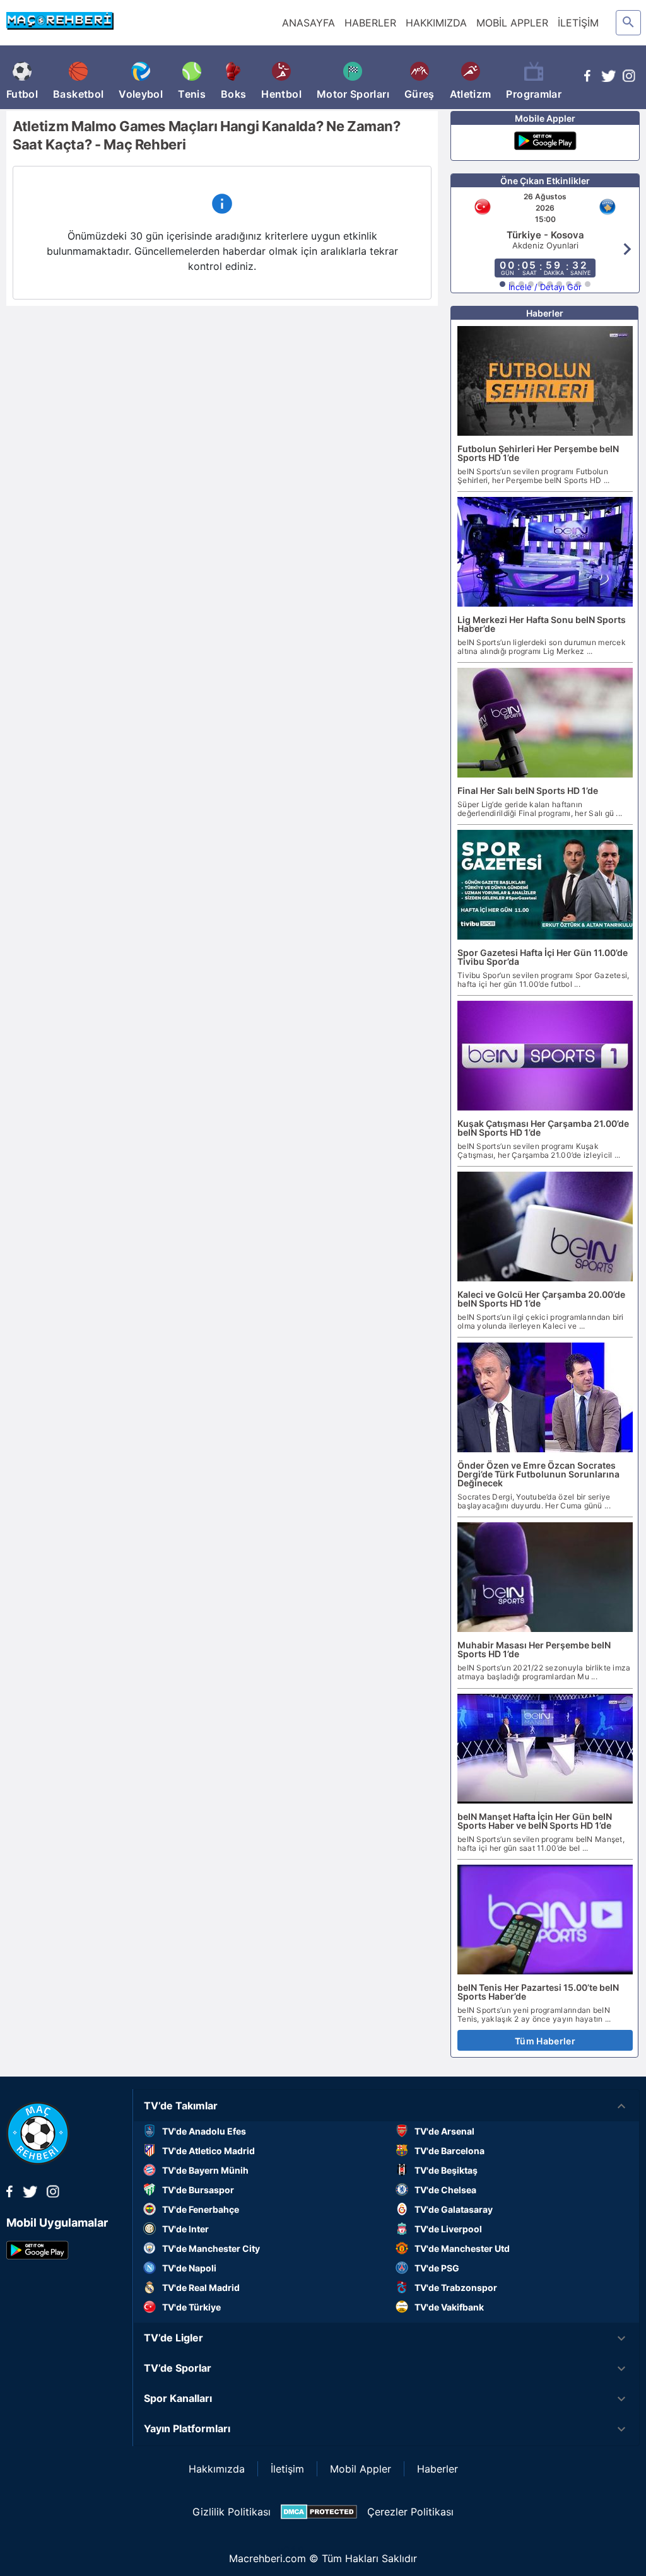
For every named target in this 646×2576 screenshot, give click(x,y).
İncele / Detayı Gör (545, 287)
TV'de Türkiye (191, 2307)
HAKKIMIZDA (436, 23)
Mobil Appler (361, 2469)
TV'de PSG (437, 2268)
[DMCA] (319, 2512)
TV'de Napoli (189, 2268)
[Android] (545, 143)
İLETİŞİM (578, 23)
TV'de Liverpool (448, 2229)
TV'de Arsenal (444, 2131)
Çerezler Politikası (410, 2512)
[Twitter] (608, 78)
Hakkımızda (217, 2469)
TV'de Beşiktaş (446, 2170)
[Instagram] (629, 78)
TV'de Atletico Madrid (208, 2151)
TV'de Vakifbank (449, 2307)
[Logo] (38, 2161)
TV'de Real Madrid (201, 2288)
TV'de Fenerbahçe (201, 2209)
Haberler (438, 2469)
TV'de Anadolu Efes (204, 2131)
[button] (386, 2106)
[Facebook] (587, 78)
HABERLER (370, 23)
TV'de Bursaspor (198, 2190)
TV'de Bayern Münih (205, 2170)
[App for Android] (38, 2256)
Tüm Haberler (545, 2041)
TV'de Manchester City (211, 2248)
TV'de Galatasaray (454, 2209)
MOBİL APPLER (512, 23)
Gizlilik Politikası (232, 2512)
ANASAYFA (308, 23)
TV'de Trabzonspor (456, 2288)
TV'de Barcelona (449, 2151)
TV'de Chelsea (445, 2190)
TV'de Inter (185, 2229)
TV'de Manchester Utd (462, 2248)
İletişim (287, 2469)
